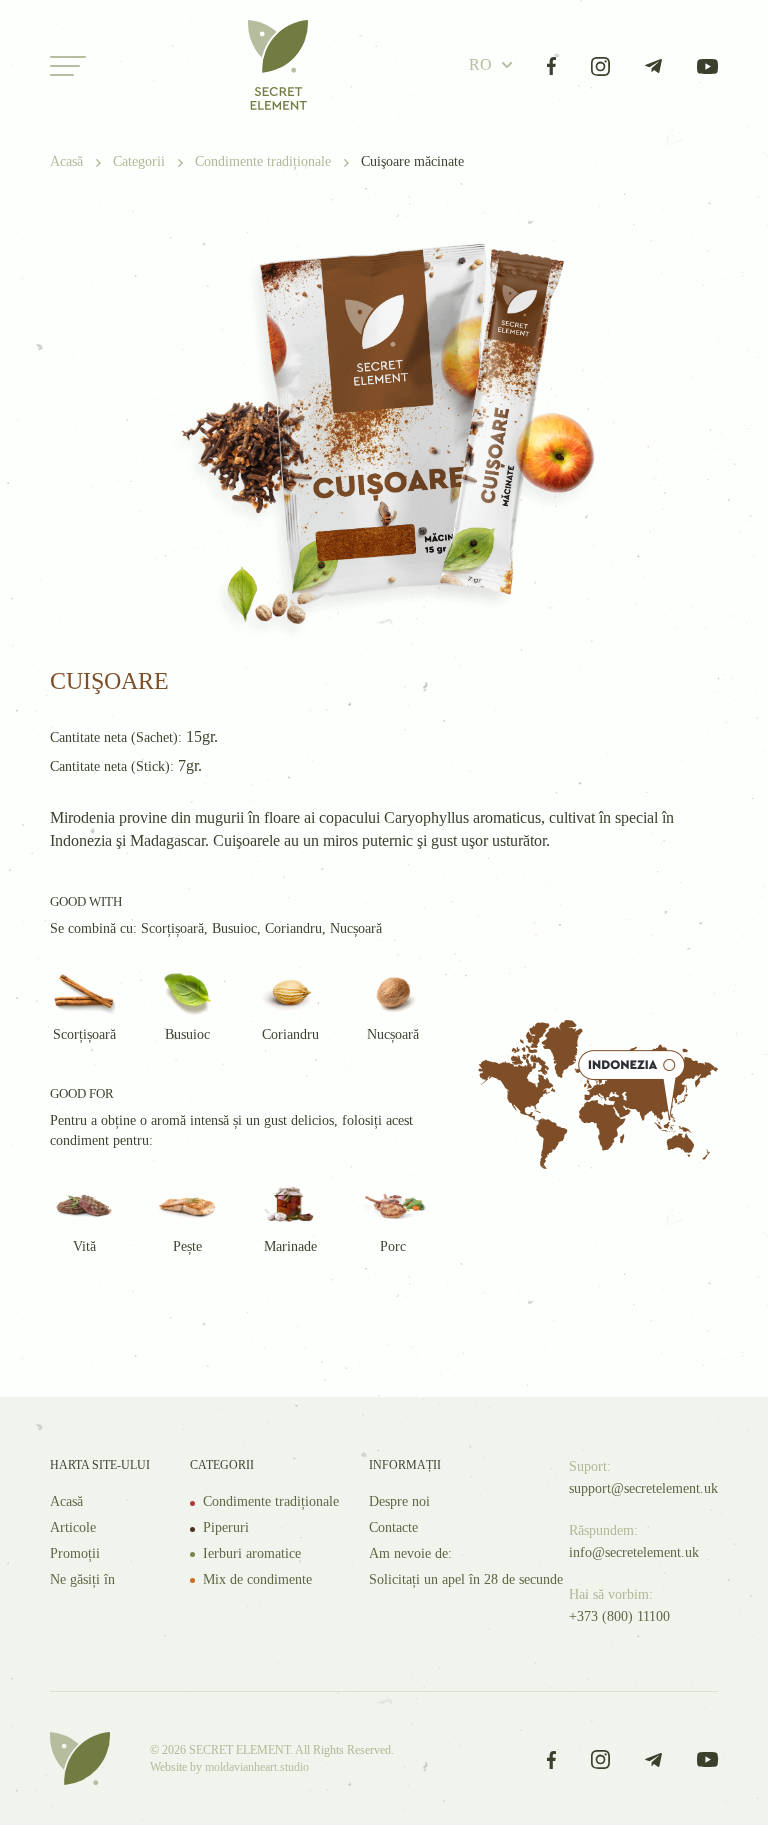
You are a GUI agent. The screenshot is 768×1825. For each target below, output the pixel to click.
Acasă (66, 1501)
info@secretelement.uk (634, 1552)
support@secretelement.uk (643, 1488)
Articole (73, 1527)
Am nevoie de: (410, 1553)
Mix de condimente (257, 1579)
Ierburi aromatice (252, 1553)
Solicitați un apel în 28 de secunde (466, 1579)
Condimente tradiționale (271, 1501)
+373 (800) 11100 (619, 1616)
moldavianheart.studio (257, 1767)
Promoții (75, 1553)
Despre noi (399, 1501)
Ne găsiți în (82, 1579)
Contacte (393, 1527)
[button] (490, 65)
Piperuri (226, 1527)
